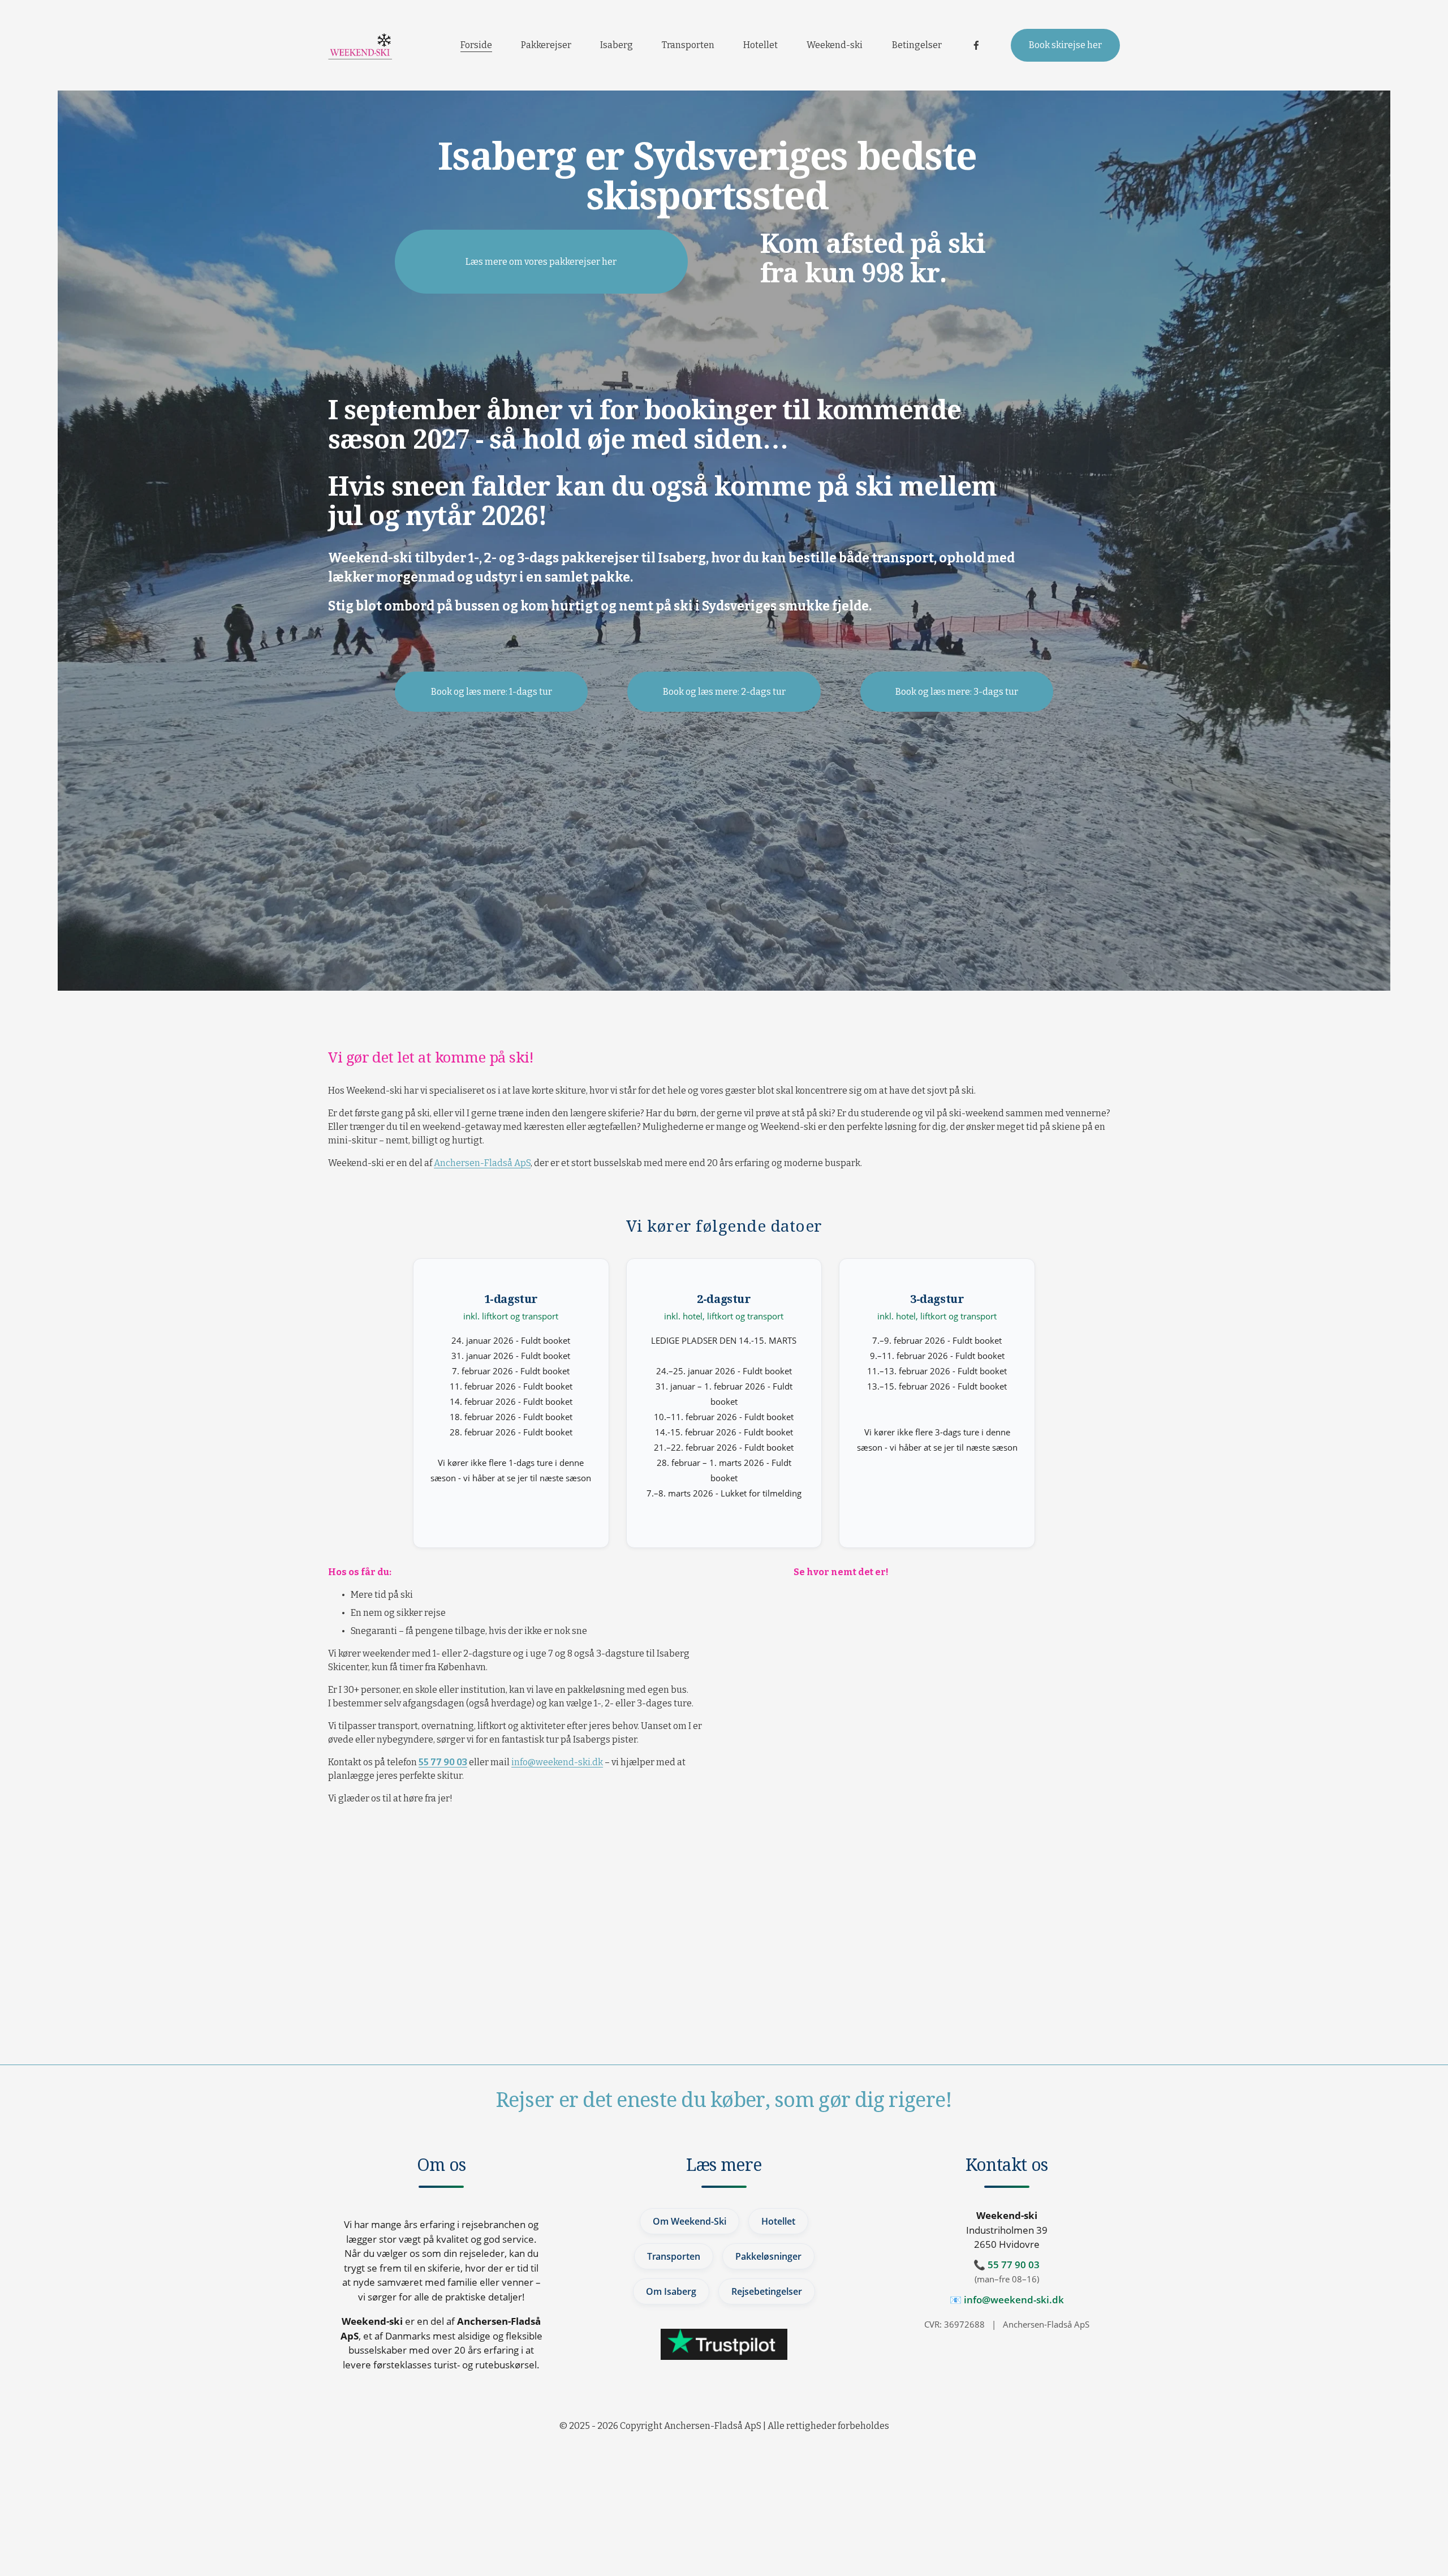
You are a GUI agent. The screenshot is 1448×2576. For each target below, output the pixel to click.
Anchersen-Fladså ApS (482, 1163)
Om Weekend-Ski (689, 2221)
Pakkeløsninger (768, 2256)
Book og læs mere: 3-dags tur (957, 692)
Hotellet (760, 45)
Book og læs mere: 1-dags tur (492, 692)
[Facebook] (976, 45)
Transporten (688, 45)
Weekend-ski (835, 45)
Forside (476, 45)
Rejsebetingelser (767, 2291)
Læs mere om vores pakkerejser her (541, 262)
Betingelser (917, 45)
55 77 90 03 (1014, 2265)
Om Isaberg (671, 2291)
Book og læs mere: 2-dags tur (724, 692)
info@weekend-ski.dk (557, 1762)
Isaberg (617, 45)
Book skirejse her (1065, 45)
